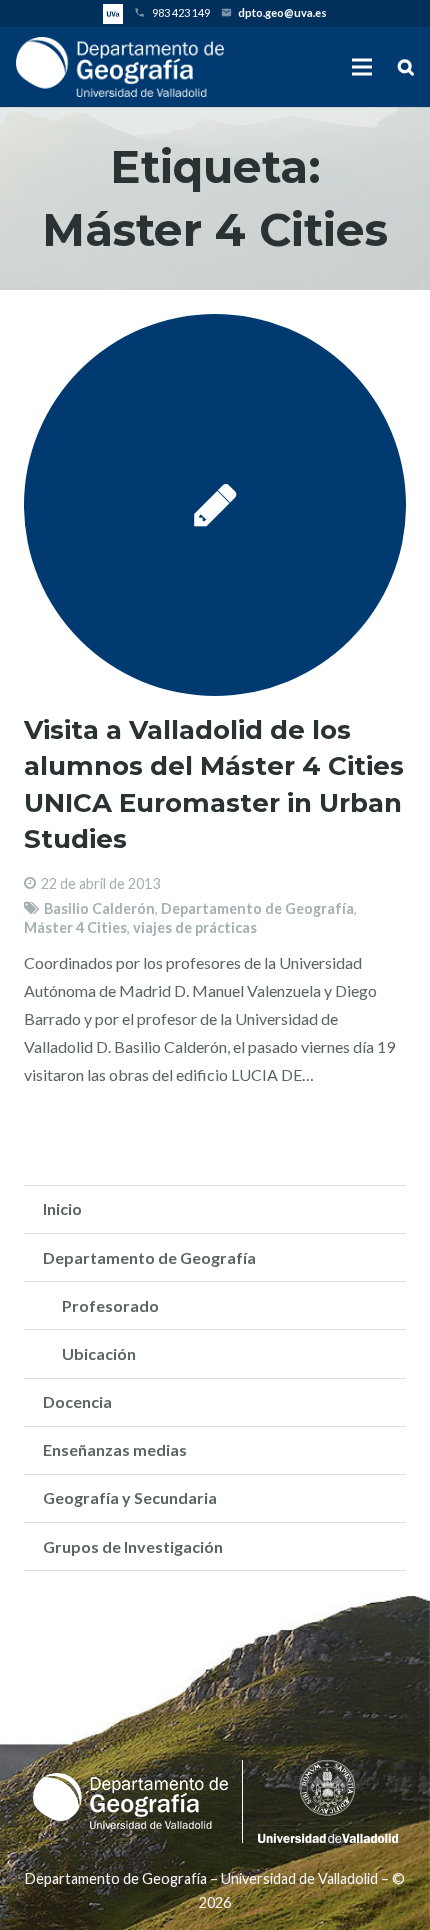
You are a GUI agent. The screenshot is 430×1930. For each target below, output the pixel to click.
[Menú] (363, 67)
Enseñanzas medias (115, 1449)
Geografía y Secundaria (130, 1497)
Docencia (77, 1401)
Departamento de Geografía (257, 908)
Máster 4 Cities (75, 927)
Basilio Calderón (99, 908)
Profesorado (110, 1305)
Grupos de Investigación (133, 1546)
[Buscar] (406, 67)
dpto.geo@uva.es (282, 12)
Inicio (62, 1208)
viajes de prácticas (195, 927)
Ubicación (99, 1353)
